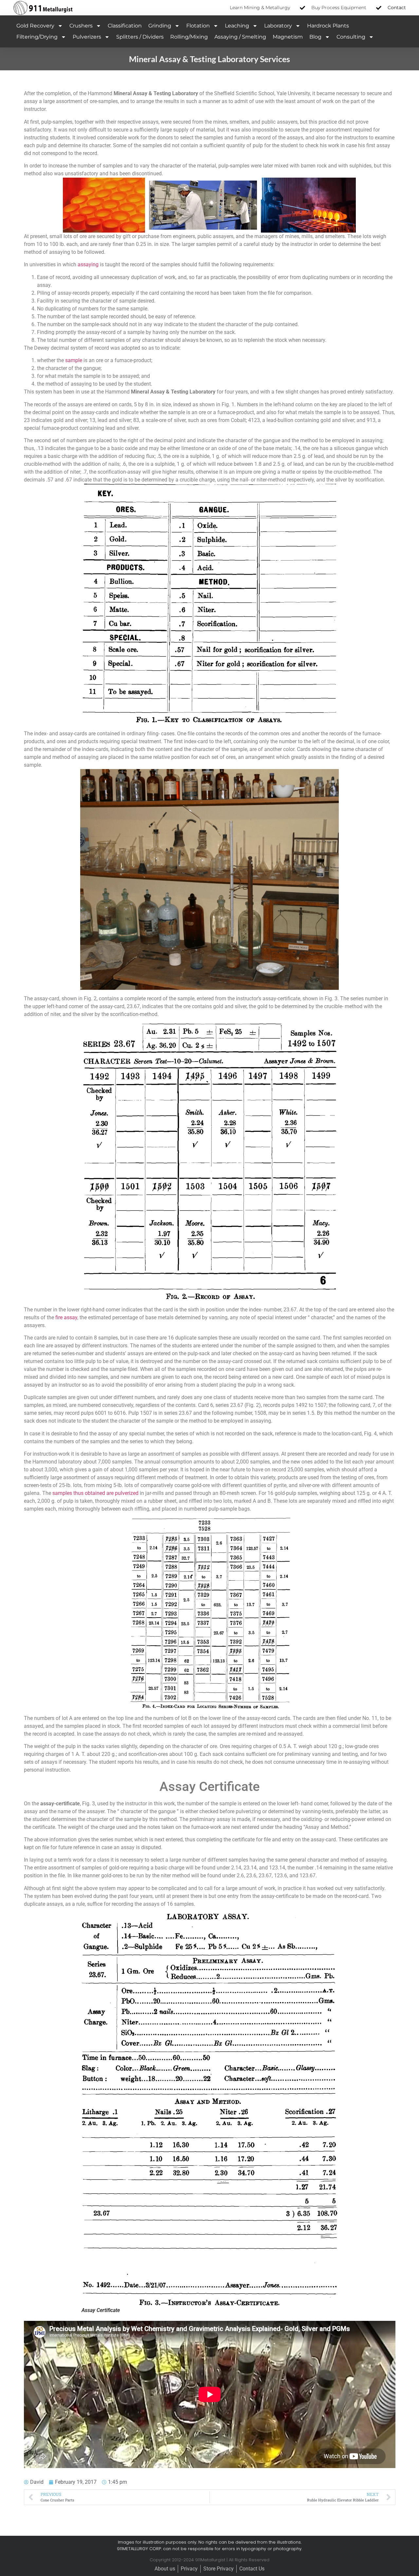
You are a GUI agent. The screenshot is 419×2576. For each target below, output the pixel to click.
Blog (315, 37)
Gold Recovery (35, 26)
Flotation (198, 26)
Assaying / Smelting (240, 37)
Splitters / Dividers (140, 37)
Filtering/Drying (37, 37)
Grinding (160, 26)
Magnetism (288, 37)
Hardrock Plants (328, 26)
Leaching (237, 26)
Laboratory (278, 26)
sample (74, 360)
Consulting (351, 37)
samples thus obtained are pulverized (95, 1493)
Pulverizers (87, 37)
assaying (88, 264)
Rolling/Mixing (189, 37)
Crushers (81, 26)
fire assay (66, 1317)
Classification (125, 26)
